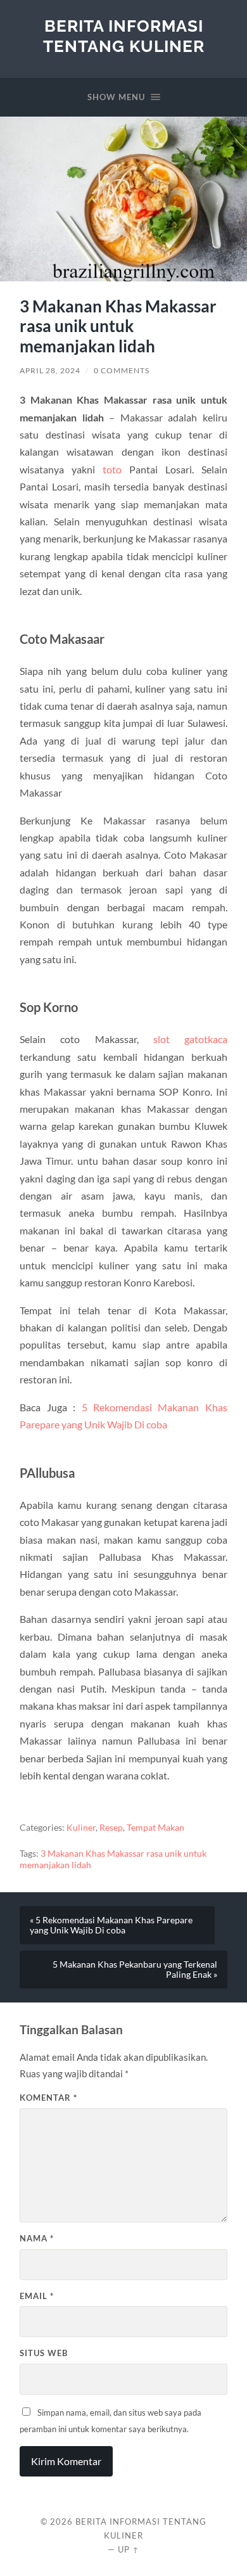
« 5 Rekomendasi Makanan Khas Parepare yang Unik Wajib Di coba (111, 1925)
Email (37, 2296)
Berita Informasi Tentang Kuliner (124, 36)
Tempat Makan (155, 1828)
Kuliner (81, 1828)
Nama (37, 2238)
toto (112, 469)
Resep (111, 1828)
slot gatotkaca (190, 1039)
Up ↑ (129, 2549)
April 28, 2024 (50, 370)
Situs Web (44, 2353)
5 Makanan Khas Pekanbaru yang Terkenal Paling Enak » (135, 1970)
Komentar (48, 2098)
